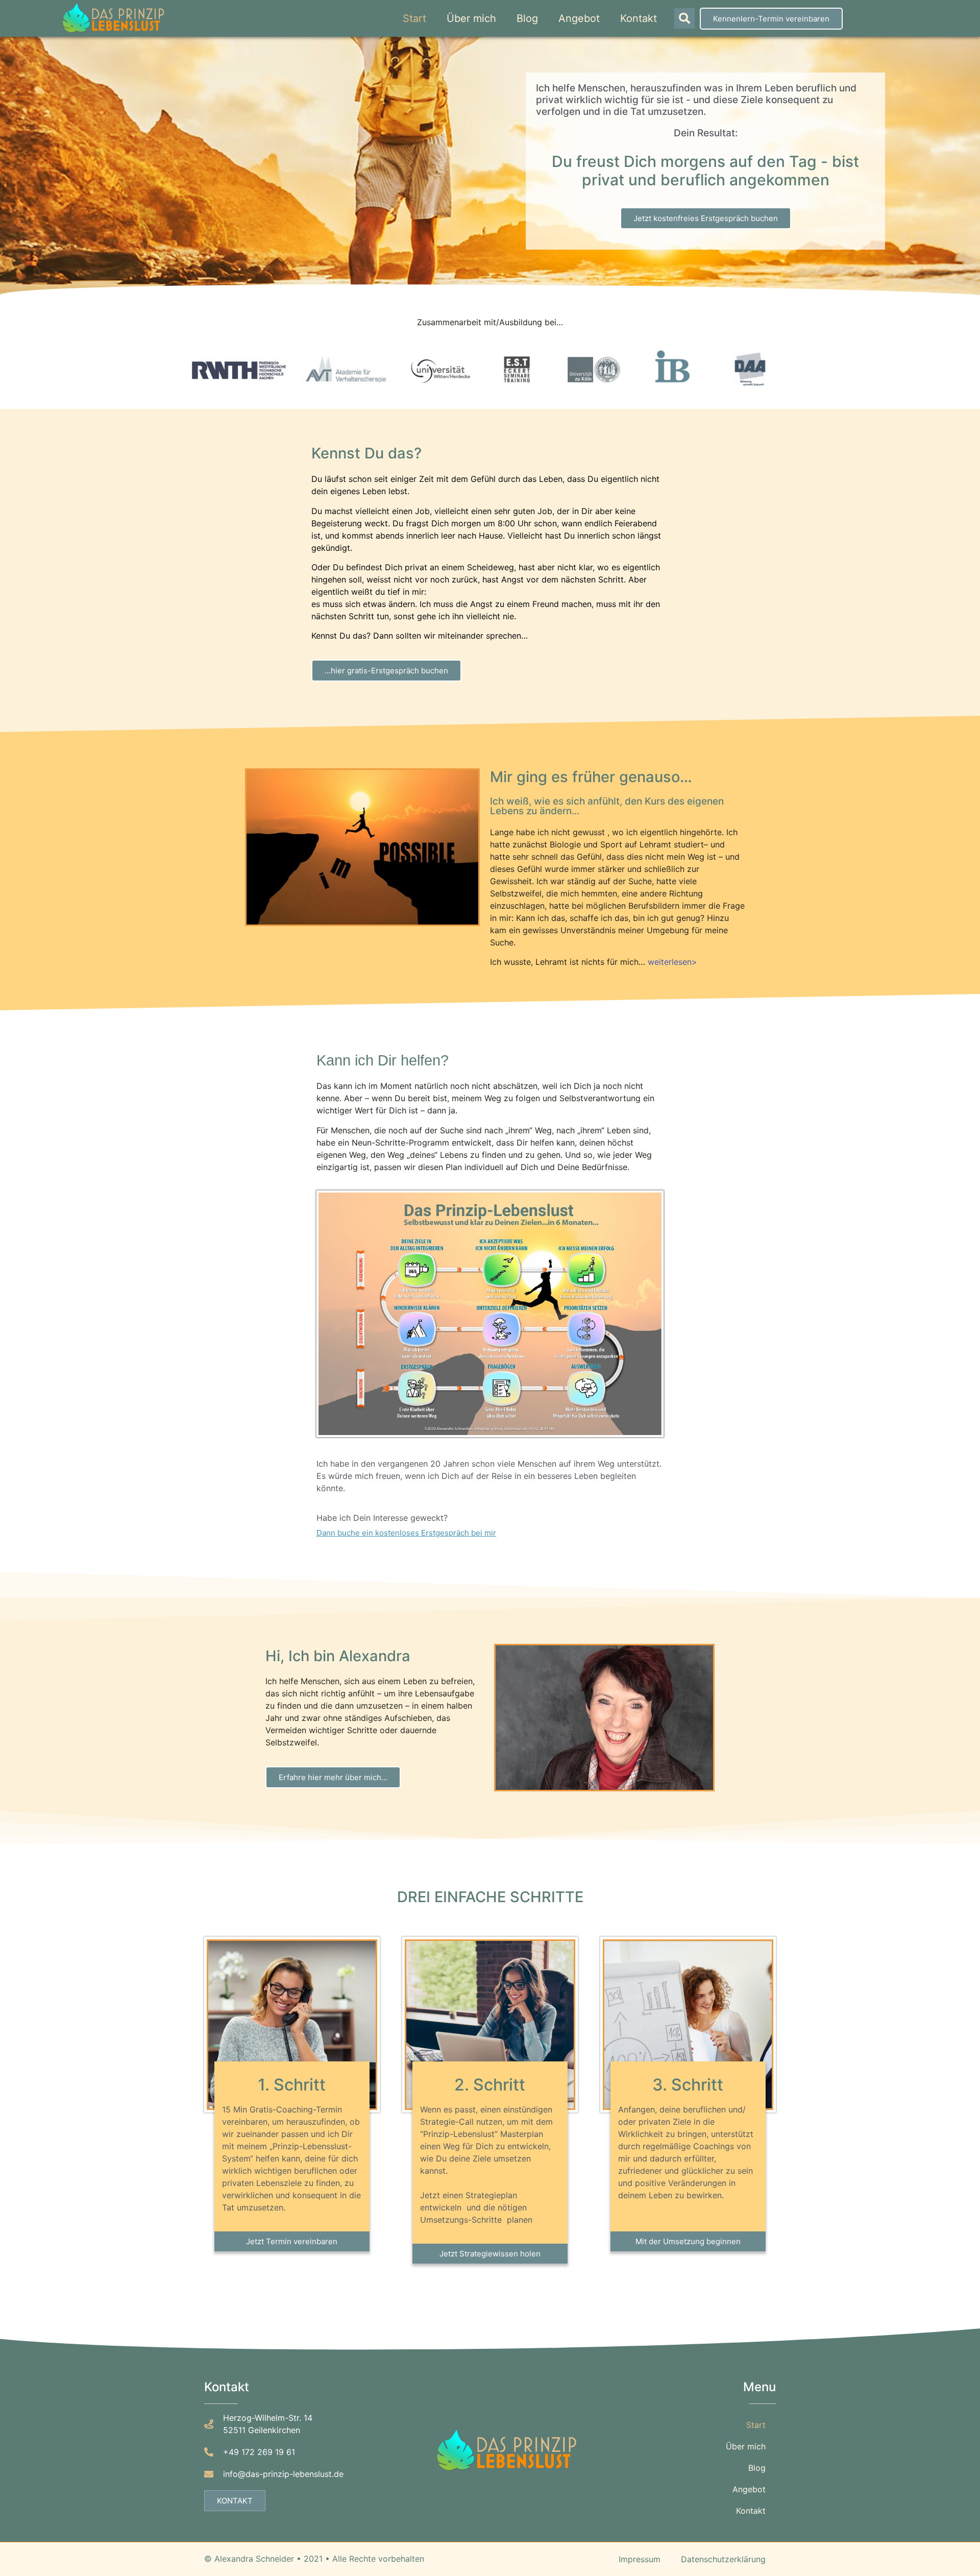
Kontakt (639, 18)
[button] (684, 18)
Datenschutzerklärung (723, 2559)
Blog (527, 18)
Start (414, 18)
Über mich (471, 18)
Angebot (579, 18)
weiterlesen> (672, 962)
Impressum (640, 2559)
